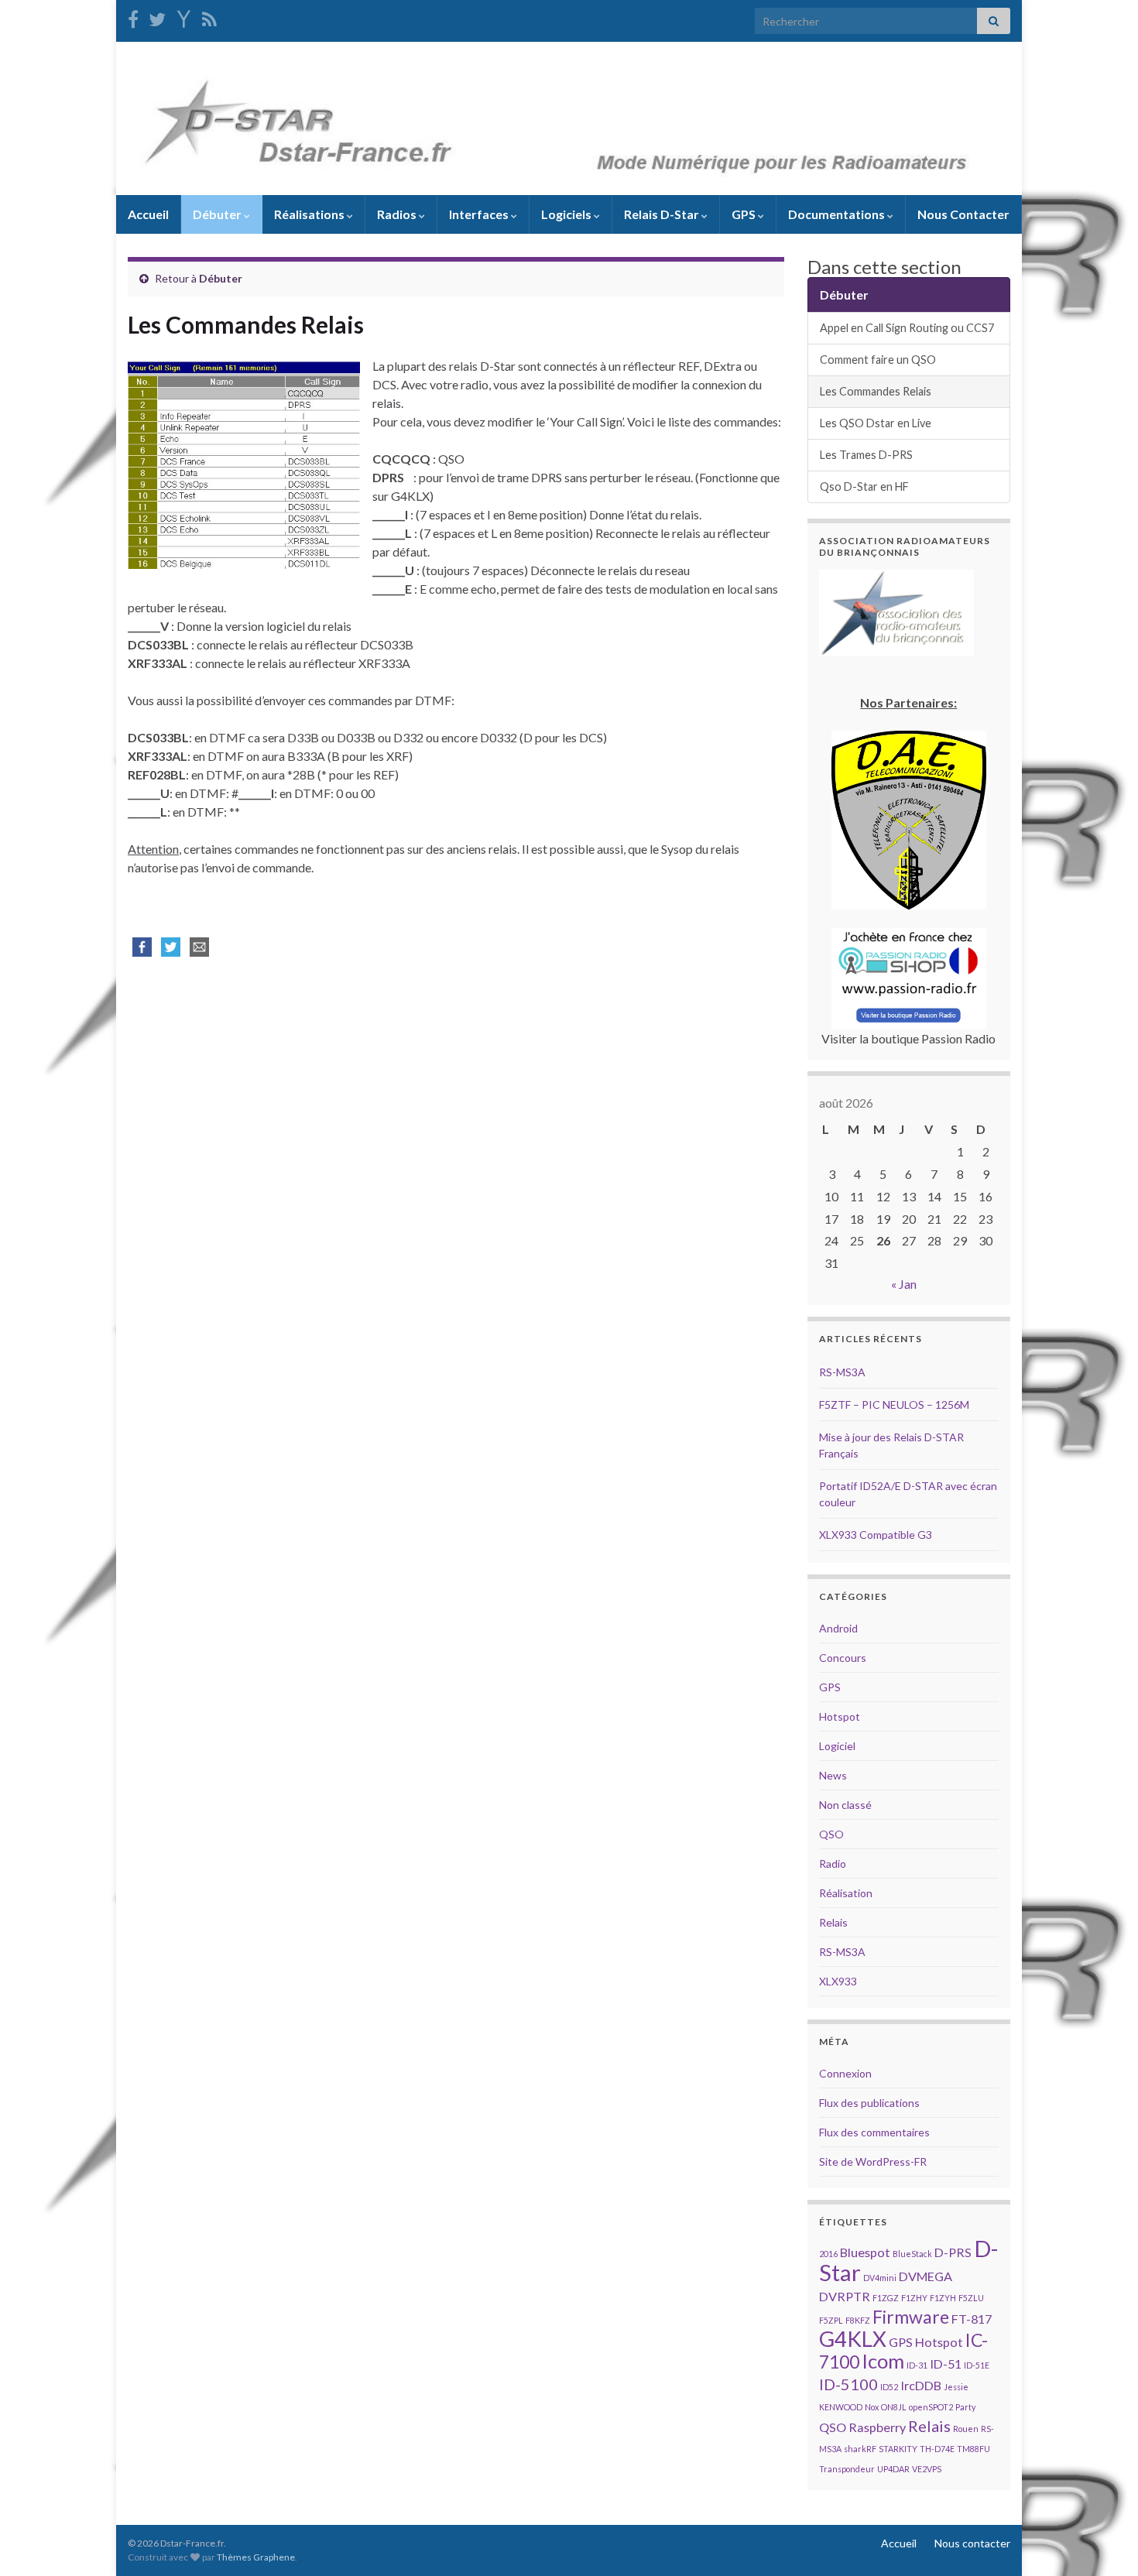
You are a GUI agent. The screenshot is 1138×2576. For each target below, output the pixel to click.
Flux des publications (869, 2103)
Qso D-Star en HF (864, 486)
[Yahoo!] (184, 17)
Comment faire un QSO (878, 360)
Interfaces (480, 214)
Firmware (911, 2317)
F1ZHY (914, 2298)
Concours (843, 1658)
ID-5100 (848, 2384)
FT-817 (972, 2319)
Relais (833, 1922)
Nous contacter (972, 2543)
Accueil (148, 214)
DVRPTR (845, 2296)
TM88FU (973, 2449)
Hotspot (840, 1716)
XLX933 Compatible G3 (876, 1535)
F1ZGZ (886, 2298)
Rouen (966, 2429)
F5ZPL (831, 2320)
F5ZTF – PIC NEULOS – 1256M (894, 1404)
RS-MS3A (842, 1372)
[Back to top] (1103, 2541)
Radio (833, 1863)
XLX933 (838, 1981)
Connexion (845, 2073)
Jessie (956, 2387)
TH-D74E (937, 2449)
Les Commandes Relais (876, 391)
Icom (883, 2361)
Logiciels (567, 214)
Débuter (218, 214)
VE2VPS (927, 2469)
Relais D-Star (663, 214)
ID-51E (977, 2365)
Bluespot (865, 2252)
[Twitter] (157, 17)
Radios (398, 214)
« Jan (904, 1284)
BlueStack (912, 2254)
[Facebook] (133, 17)
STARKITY (898, 2449)
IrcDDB (921, 2385)
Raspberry (877, 2427)
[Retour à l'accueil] (569, 118)
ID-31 (917, 2365)
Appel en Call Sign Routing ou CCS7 (907, 328)
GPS (745, 214)
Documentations (838, 214)
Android (838, 1628)
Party (965, 2407)
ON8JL (894, 2407)
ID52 (889, 2387)
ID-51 (946, 2364)
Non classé (845, 1805)
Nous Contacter (963, 214)
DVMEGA (925, 2276)
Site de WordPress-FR (873, 2162)
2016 (828, 2254)
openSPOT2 (931, 2407)
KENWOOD (841, 2407)
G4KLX (853, 2339)
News (833, 1775)
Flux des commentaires (874, 2132)
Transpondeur (847, 2469)
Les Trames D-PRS (866, 455)
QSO (831, 1834)
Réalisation (846, 1893)
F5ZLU (971, 2298)
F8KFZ (858, 2320)
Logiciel (837, 1746)
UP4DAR (893, 2469)
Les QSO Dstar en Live (876, 423)
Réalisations (310, 214)
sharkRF (860, 2449)
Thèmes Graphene (256, 2557)
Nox (872, 2407)
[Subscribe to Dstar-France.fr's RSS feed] (209, 17)
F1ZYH (943, 2298)
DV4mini (880, 2278)
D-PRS (953, 2252)
